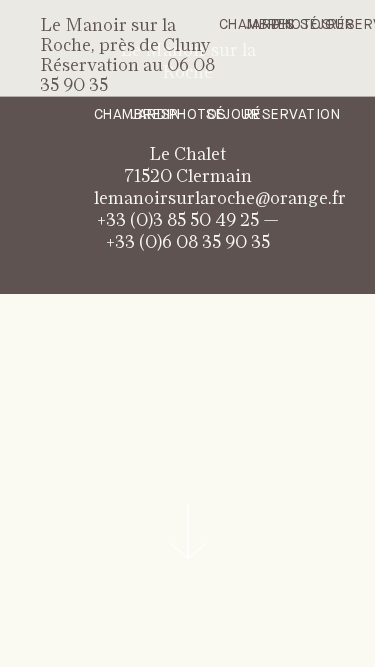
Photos (198, 115)
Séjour (233, 115)
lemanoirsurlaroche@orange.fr (220, 199)
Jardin (270, 25)
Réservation (292, 115)
